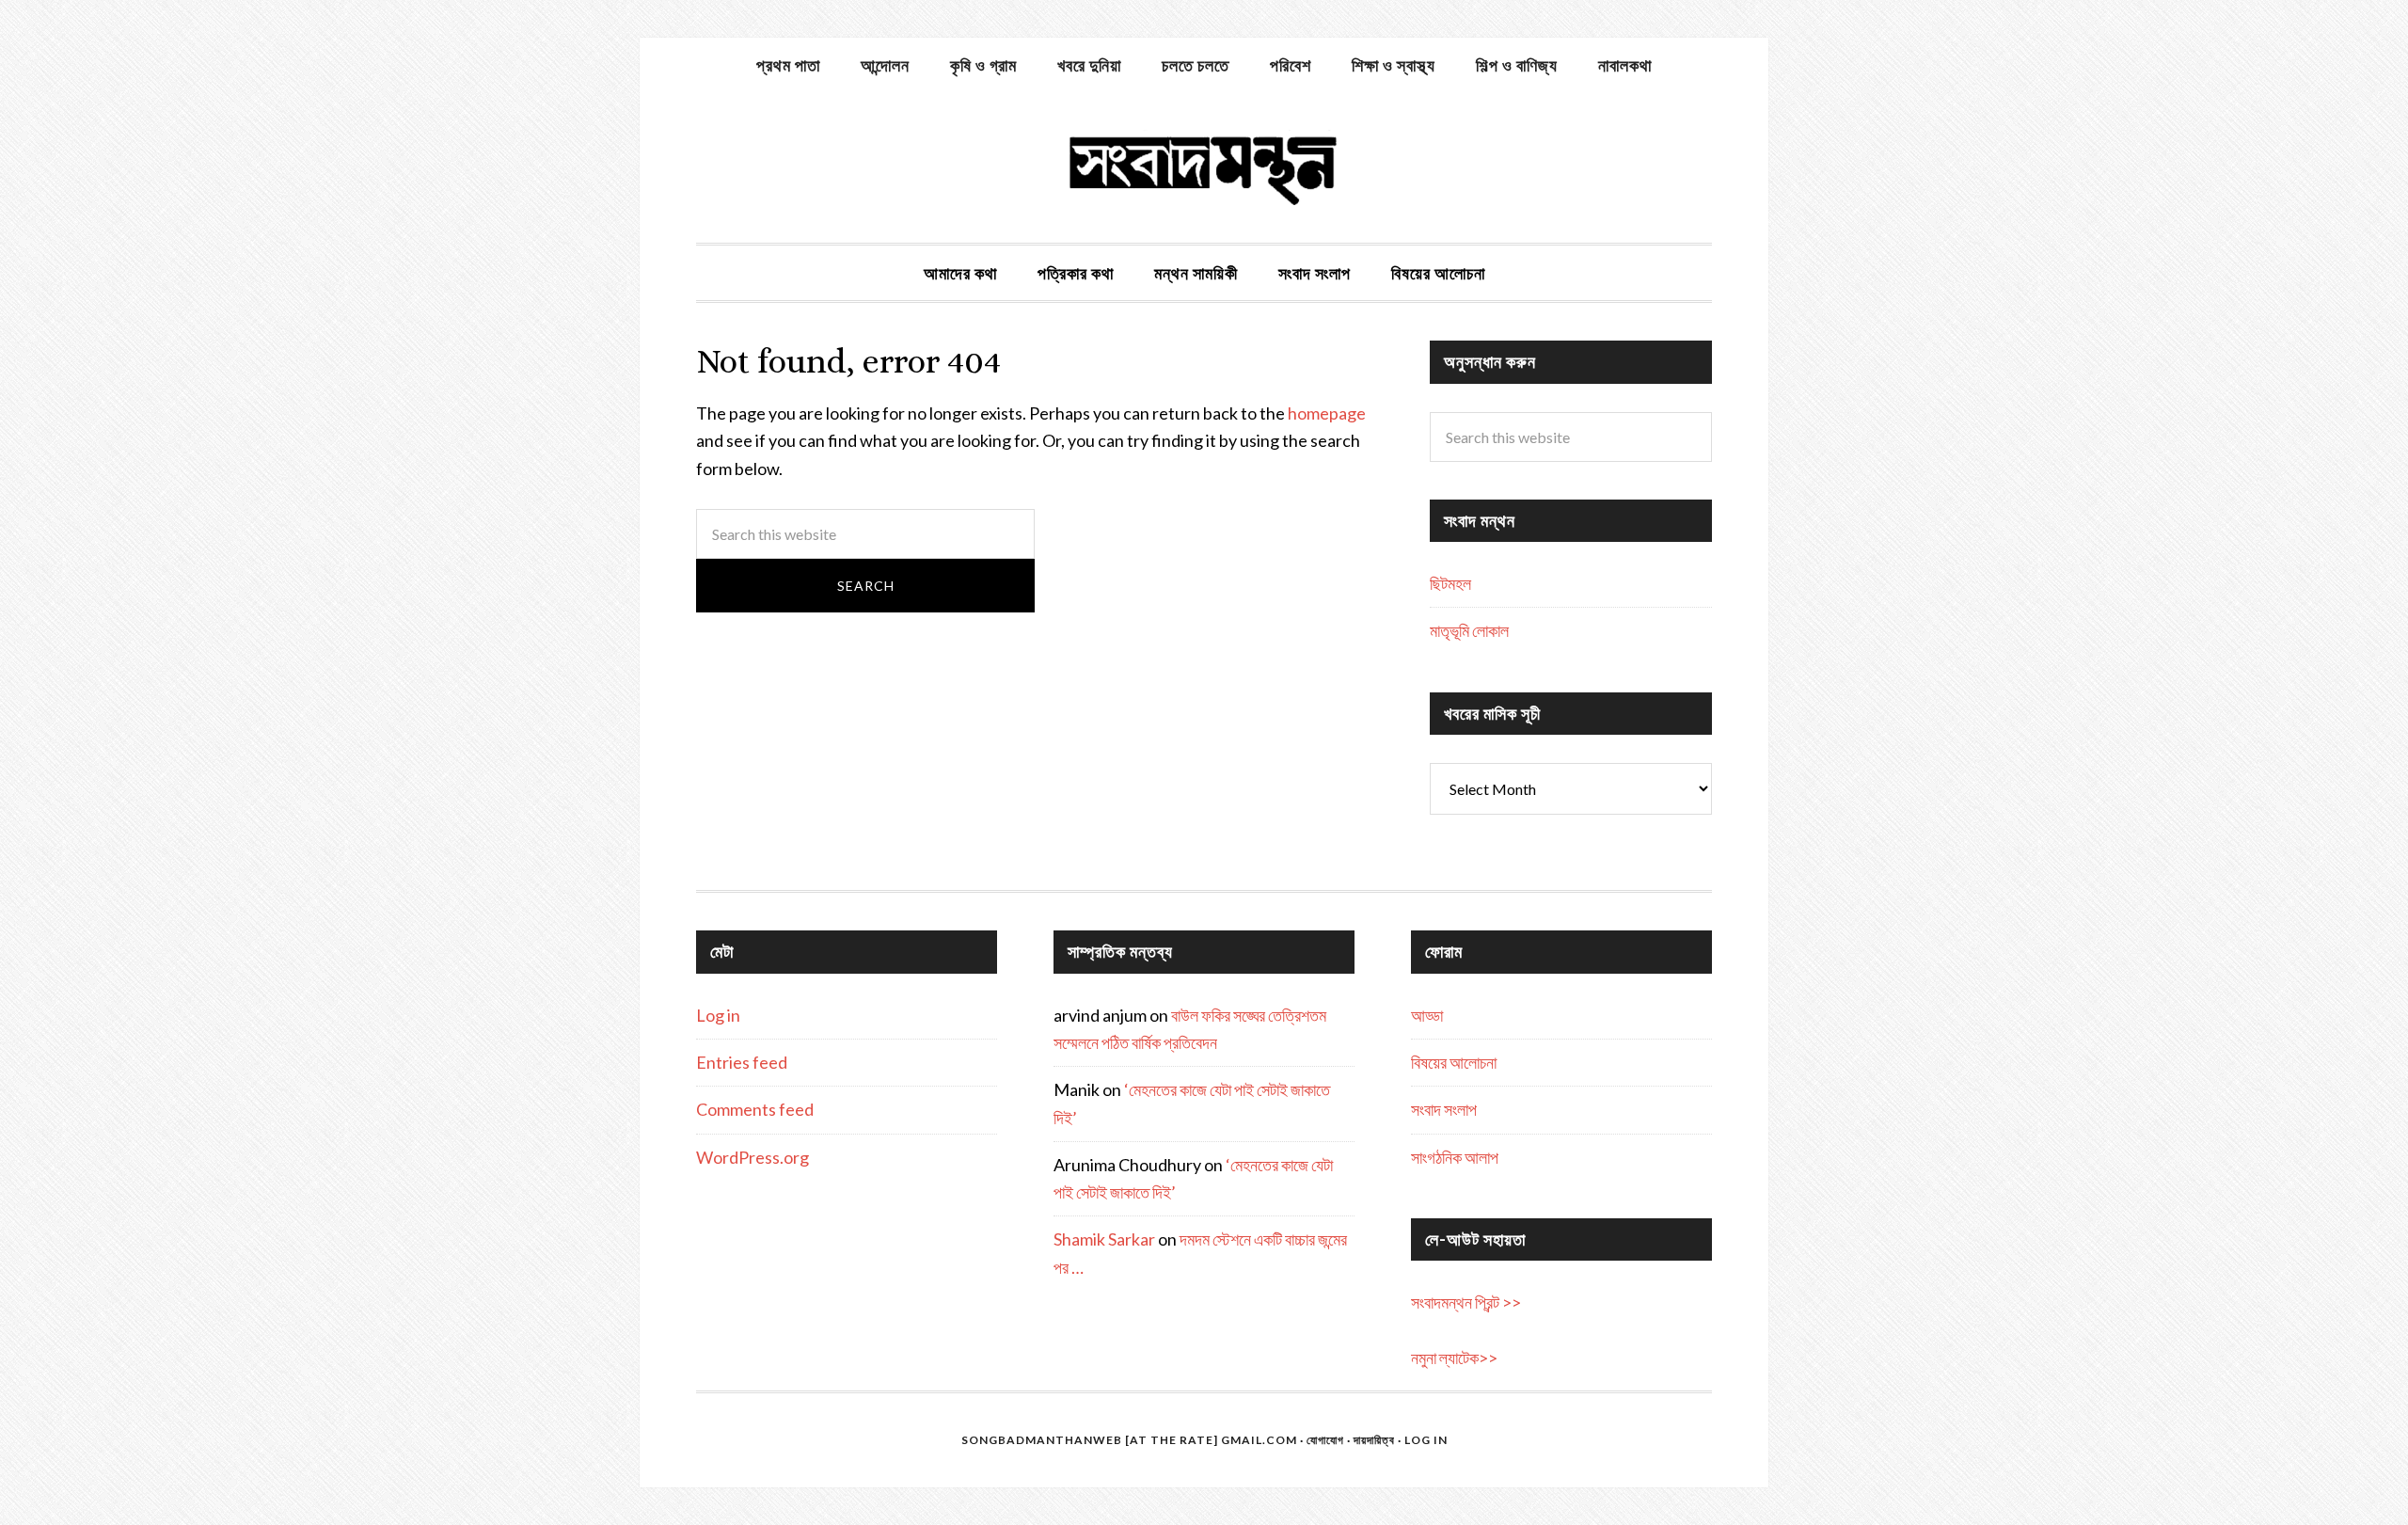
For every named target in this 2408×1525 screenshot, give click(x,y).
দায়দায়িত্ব (1374, 1440)
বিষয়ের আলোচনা (1454, 1062)
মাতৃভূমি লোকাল (1469, 630)
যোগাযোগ (1325, 1440)
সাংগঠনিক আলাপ (1455, 1157)
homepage (1327, 413)
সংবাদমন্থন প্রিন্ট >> (1466, 1302)
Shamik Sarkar (1104, 1239)
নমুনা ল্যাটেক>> (1454, 1358)
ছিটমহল (1450, 583)
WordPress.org (752, 1157)
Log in (718, 1015)
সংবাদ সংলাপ (1444, 1109)
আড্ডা (1427, 1015)
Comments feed (755, 1109)
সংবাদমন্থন (1204, 167)
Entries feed (742, 1062)
